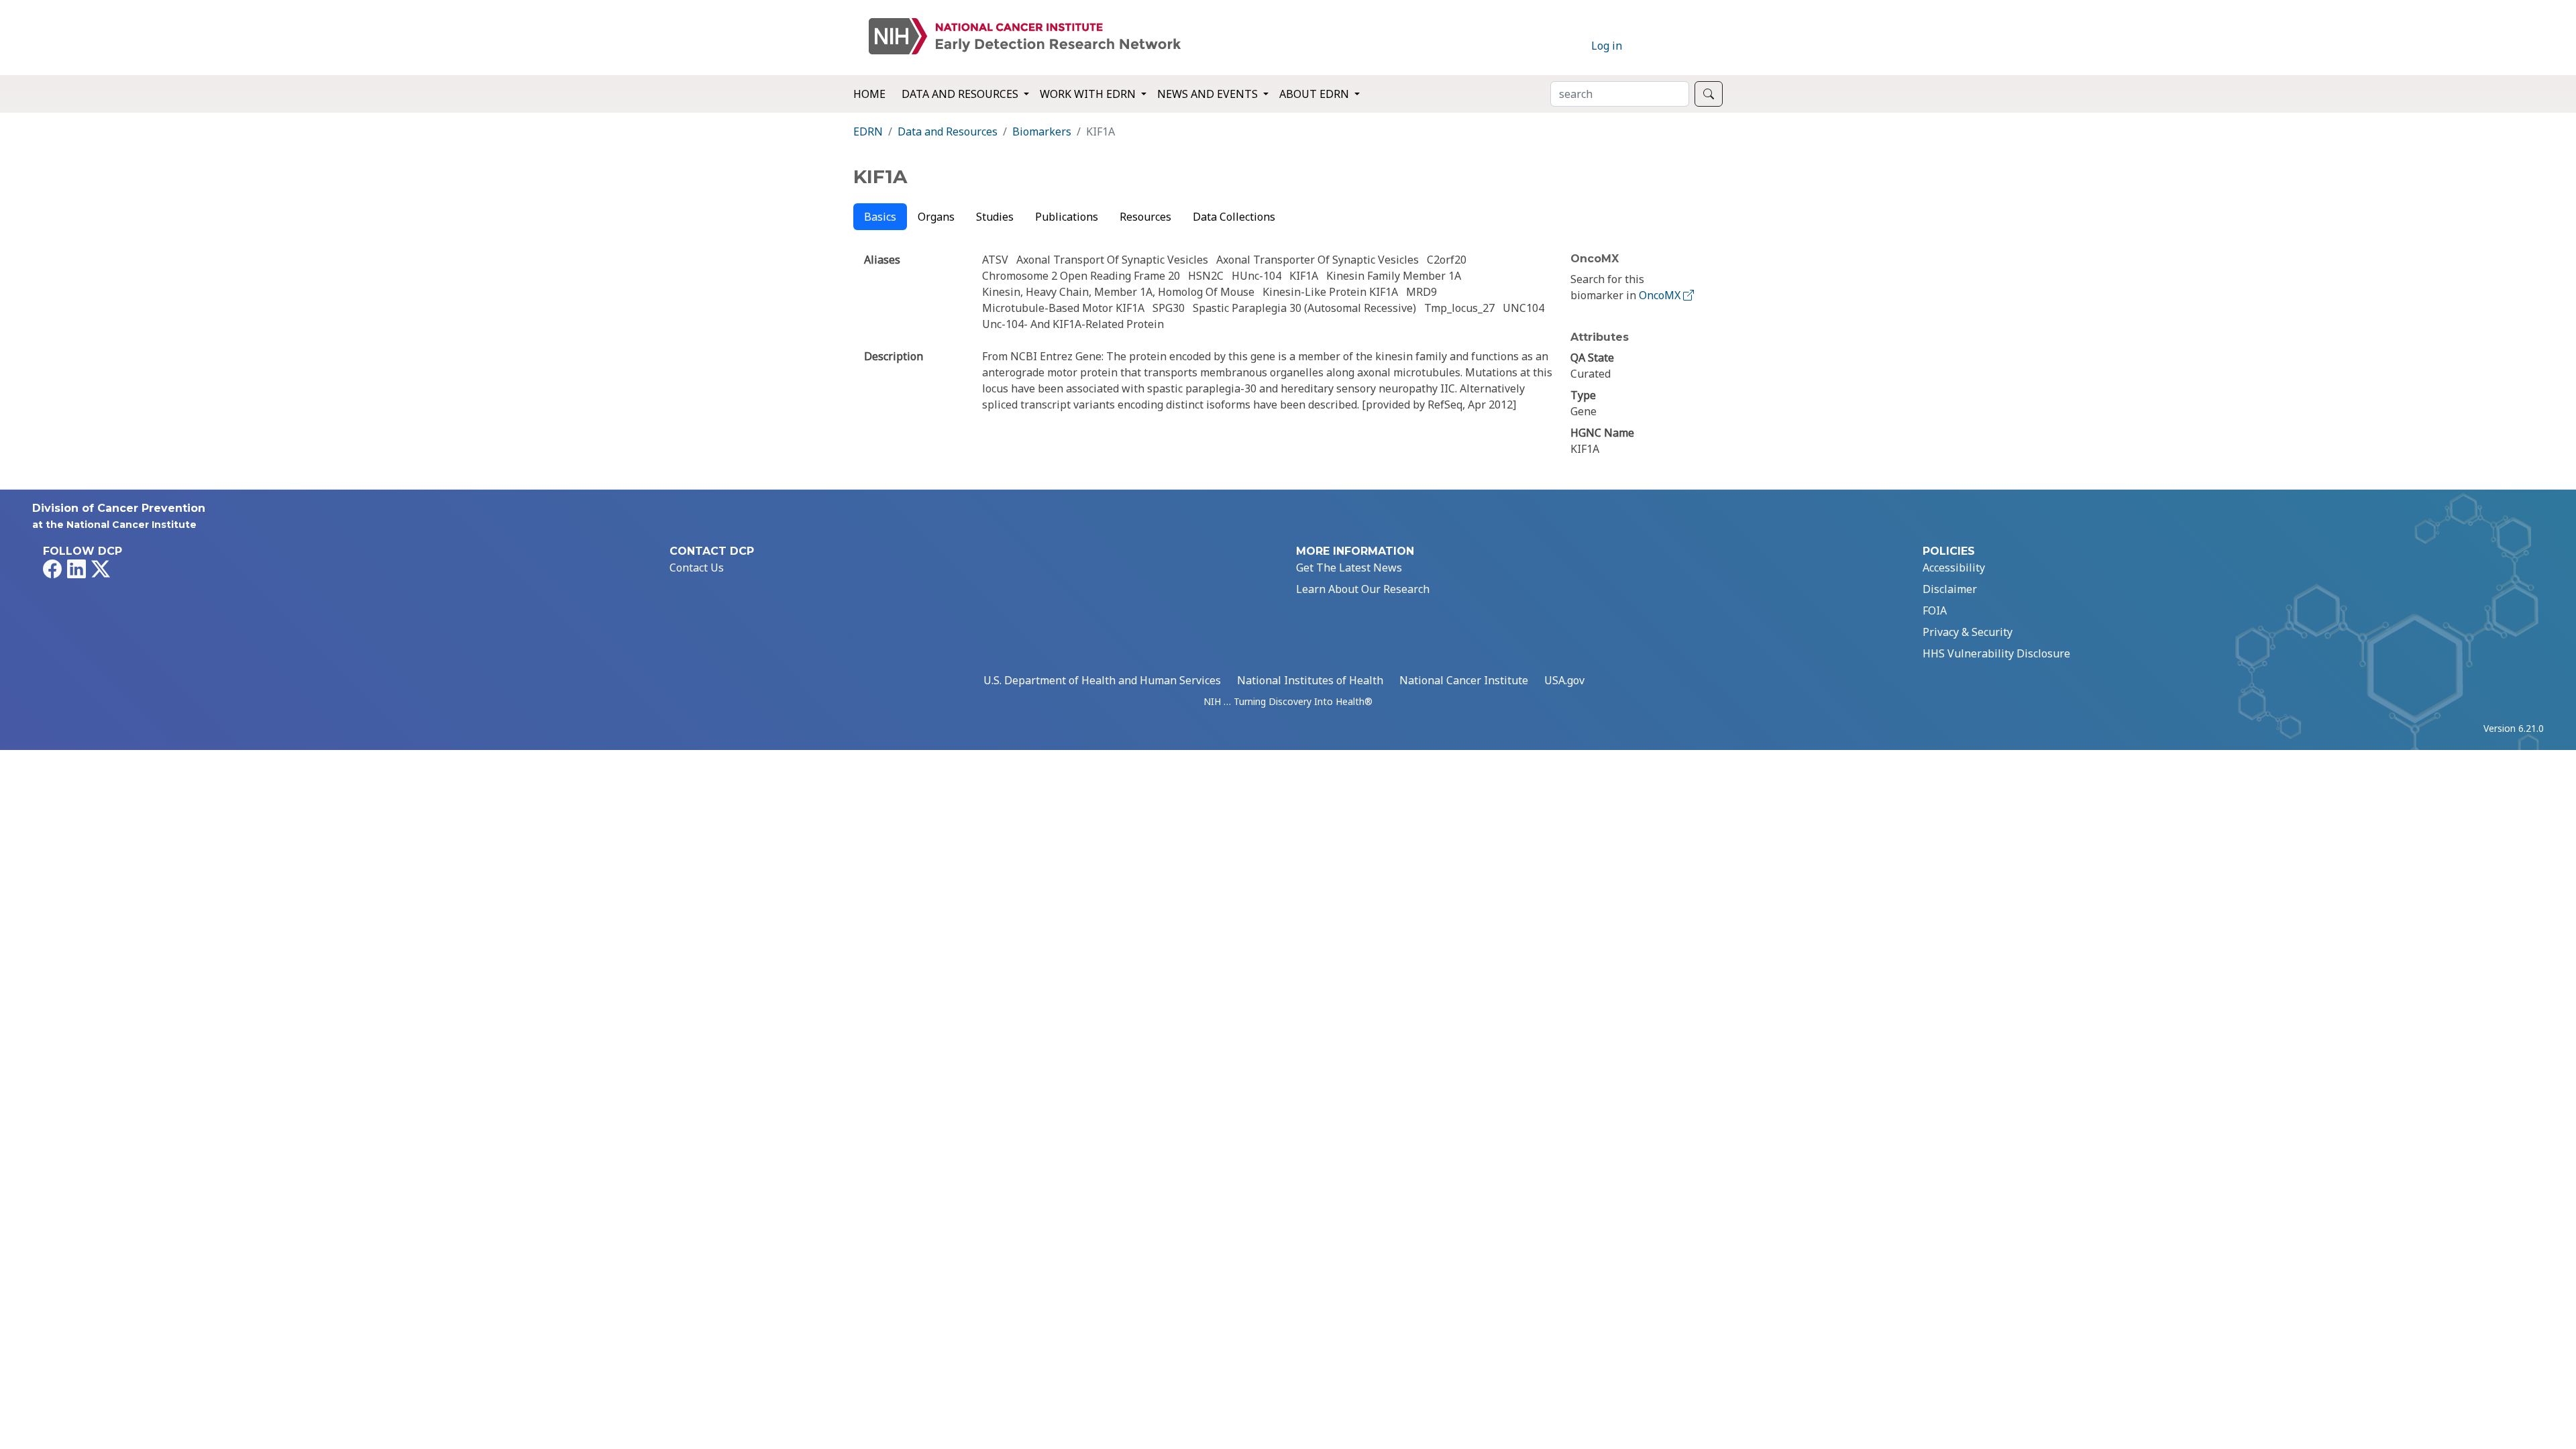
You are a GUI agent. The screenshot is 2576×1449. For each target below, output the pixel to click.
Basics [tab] (880, 217)
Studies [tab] (995, 217)
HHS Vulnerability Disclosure (1996, 653)
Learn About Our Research (1363, 589)
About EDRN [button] (1316, 94)
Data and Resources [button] (961, 94)
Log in (1607, 46)
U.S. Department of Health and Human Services (1102, 680)
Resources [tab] (1145, 217)
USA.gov (1564, 680)
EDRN (868, 131)
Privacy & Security (1968, 632)
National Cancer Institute (1464, 680)
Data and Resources (948, 131)
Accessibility (1954, 568)
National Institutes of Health (1310, 680)
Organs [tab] (936, 217)
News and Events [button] (1209, 94)
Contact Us (697, 568)
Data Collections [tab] (1234, 217)
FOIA (1935, 610)
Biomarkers (1042, 131)
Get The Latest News (1349, 568)
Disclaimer (1950, 589)
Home (869, 94)
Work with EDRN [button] (1089, 94)
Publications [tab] (1067, 217)
